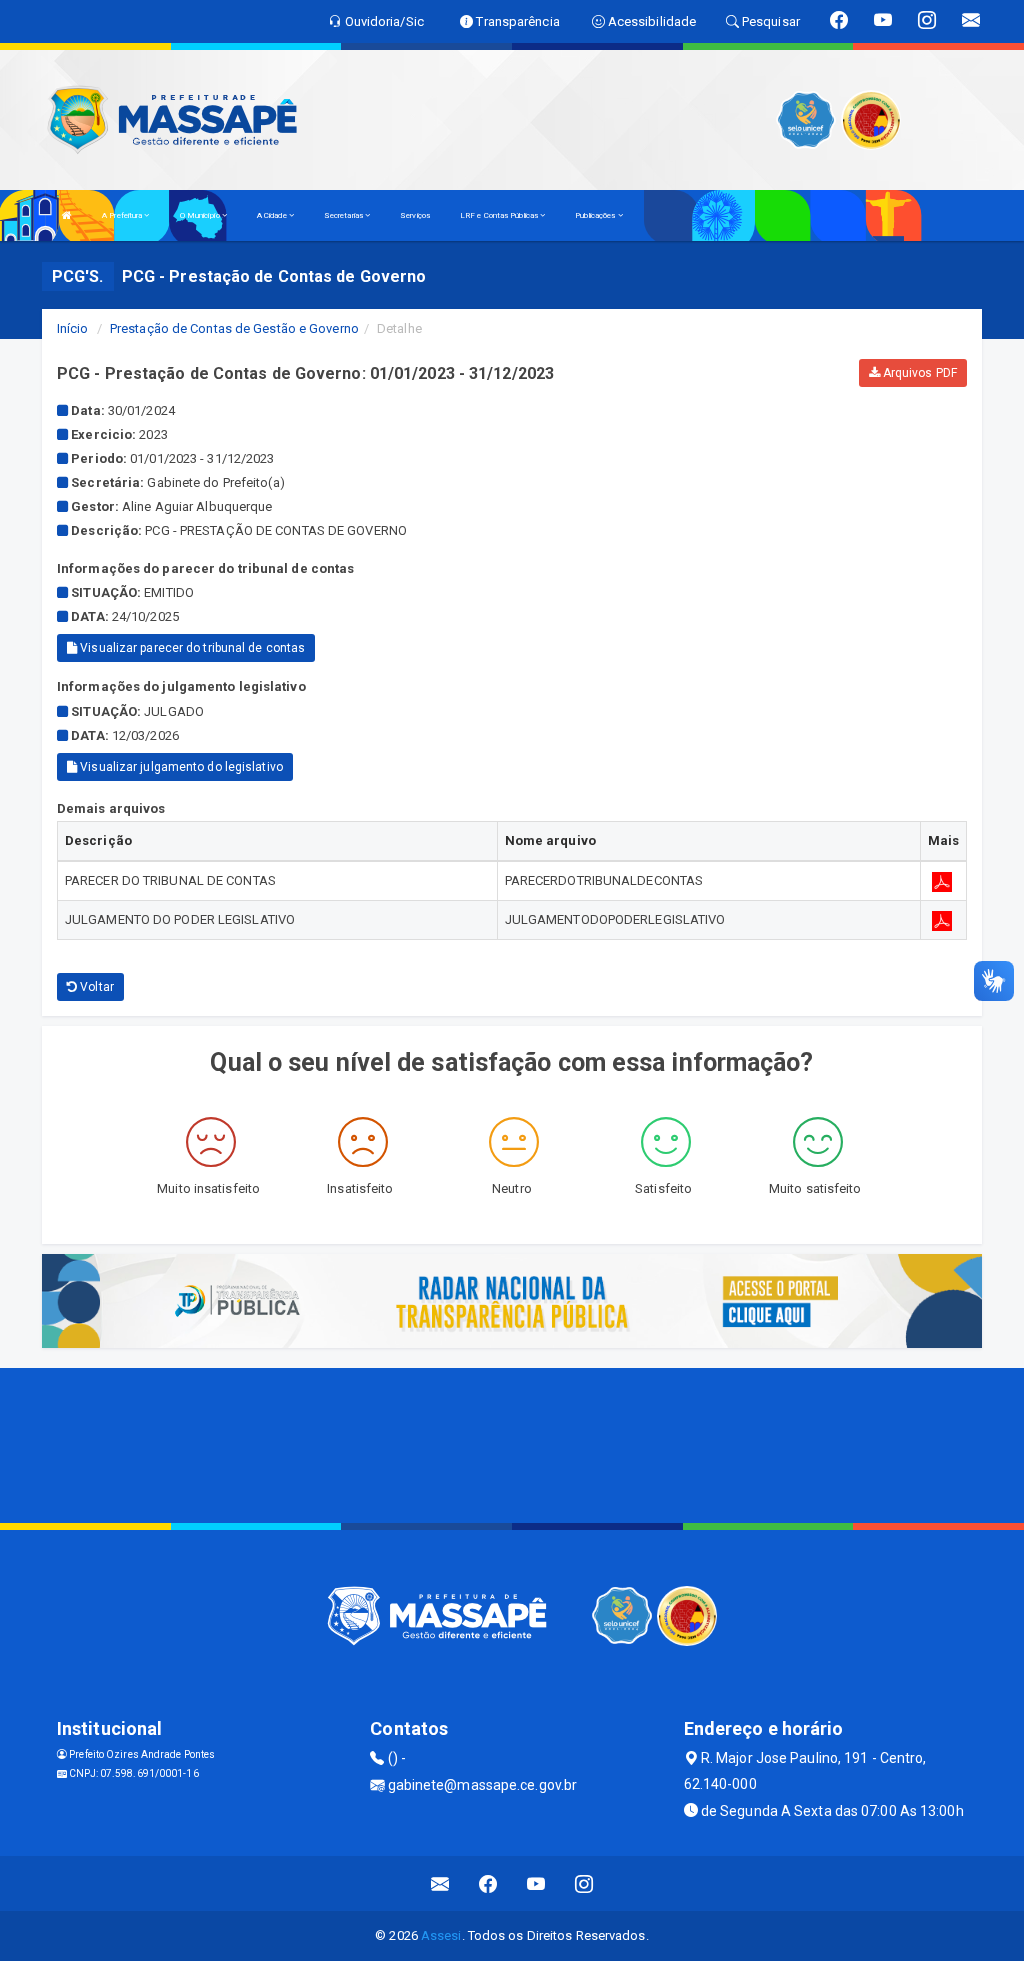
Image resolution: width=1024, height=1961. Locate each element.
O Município (201, 215)
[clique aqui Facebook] (488, 1883)
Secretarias (344, 215)
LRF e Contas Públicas (500, 215)
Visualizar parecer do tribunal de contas (191, 648)
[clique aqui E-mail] (440, 1883)
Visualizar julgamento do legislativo (180, 767)
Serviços (415, 215)
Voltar (95, 987)
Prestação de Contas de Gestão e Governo (234, 328)
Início (73, 328)
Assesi (441, 1935)
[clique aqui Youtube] (536, 1883)
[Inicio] (67, 215)
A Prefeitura (123, 215)
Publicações (596, 215)
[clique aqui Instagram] (584, 1883)
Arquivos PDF (918, 373)
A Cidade (273, 215)
